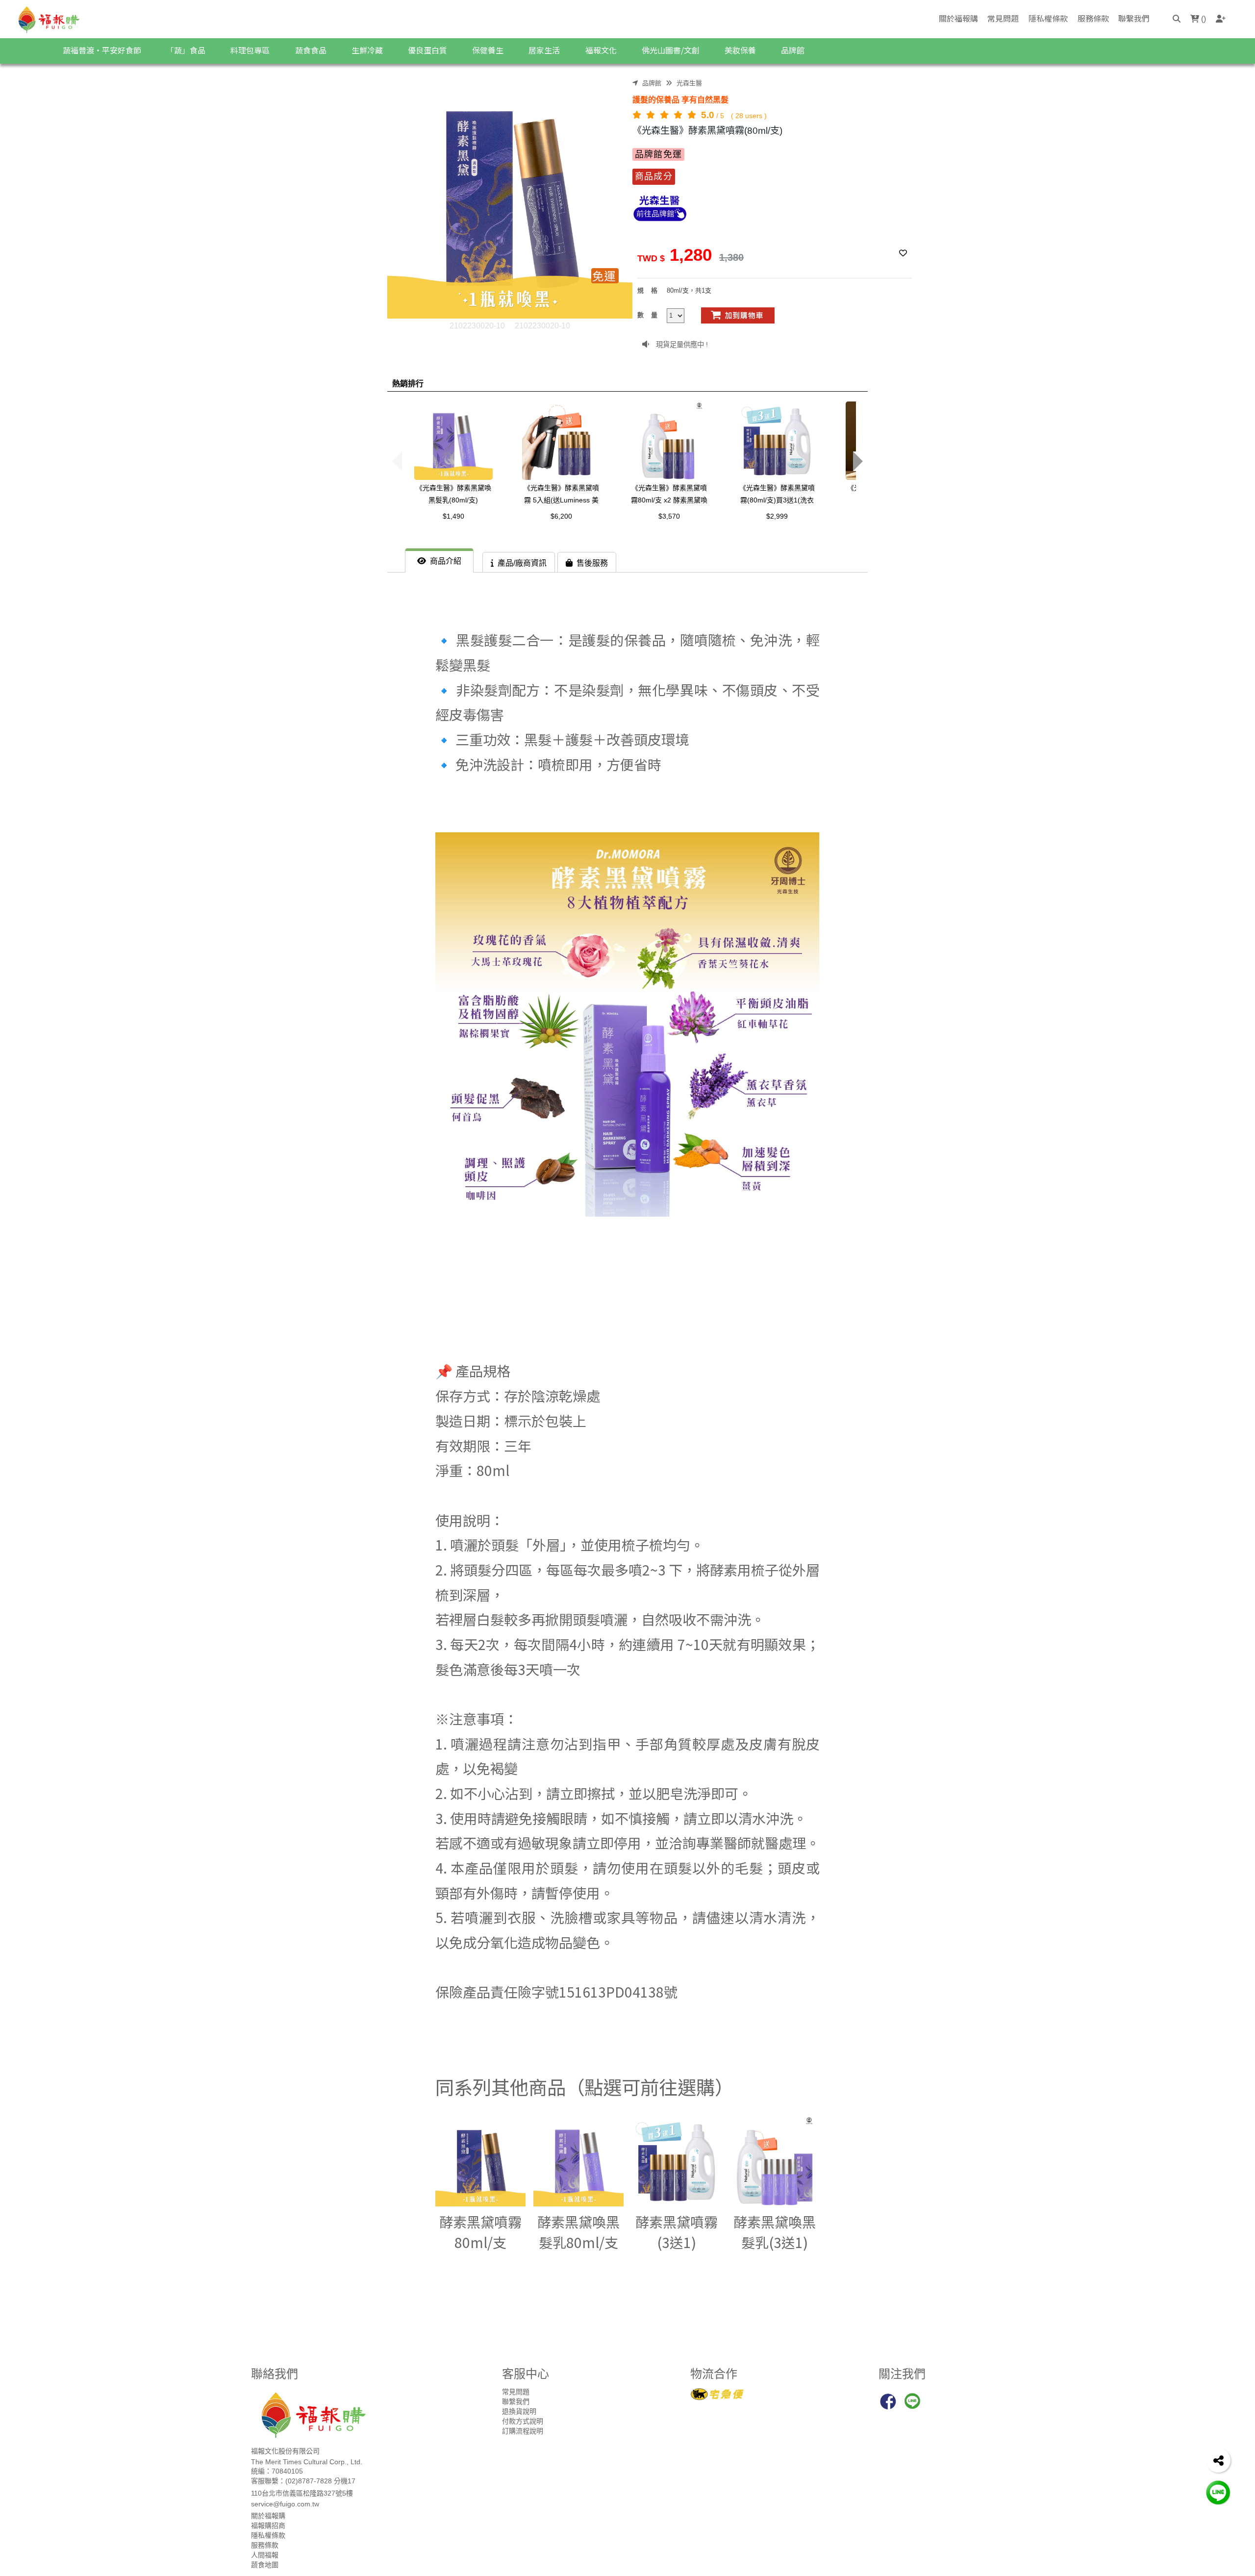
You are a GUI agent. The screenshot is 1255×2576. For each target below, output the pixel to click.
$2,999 (777, 516)
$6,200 (561, 516)
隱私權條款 (1048, 18)
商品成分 (654, 176)
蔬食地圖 (265, 2565)
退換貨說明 (519, 2411)
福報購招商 (268, 2526)
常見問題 (1003, 18)
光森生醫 (689, 83)
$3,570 (669, 516)
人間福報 (265, 2555)
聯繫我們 (1134, 18)
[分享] (1218, 2460)
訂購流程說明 (523, 2431)
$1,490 (453, 516)
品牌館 (652, 83)
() (1203, 19)
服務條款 (1093, 18)
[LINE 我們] (1218, 2492)
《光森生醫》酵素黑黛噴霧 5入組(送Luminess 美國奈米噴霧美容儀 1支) (561, 500)
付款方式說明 (523, 2421)
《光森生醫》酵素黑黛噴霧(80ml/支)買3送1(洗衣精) (777, 500)
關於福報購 (958, 18)
